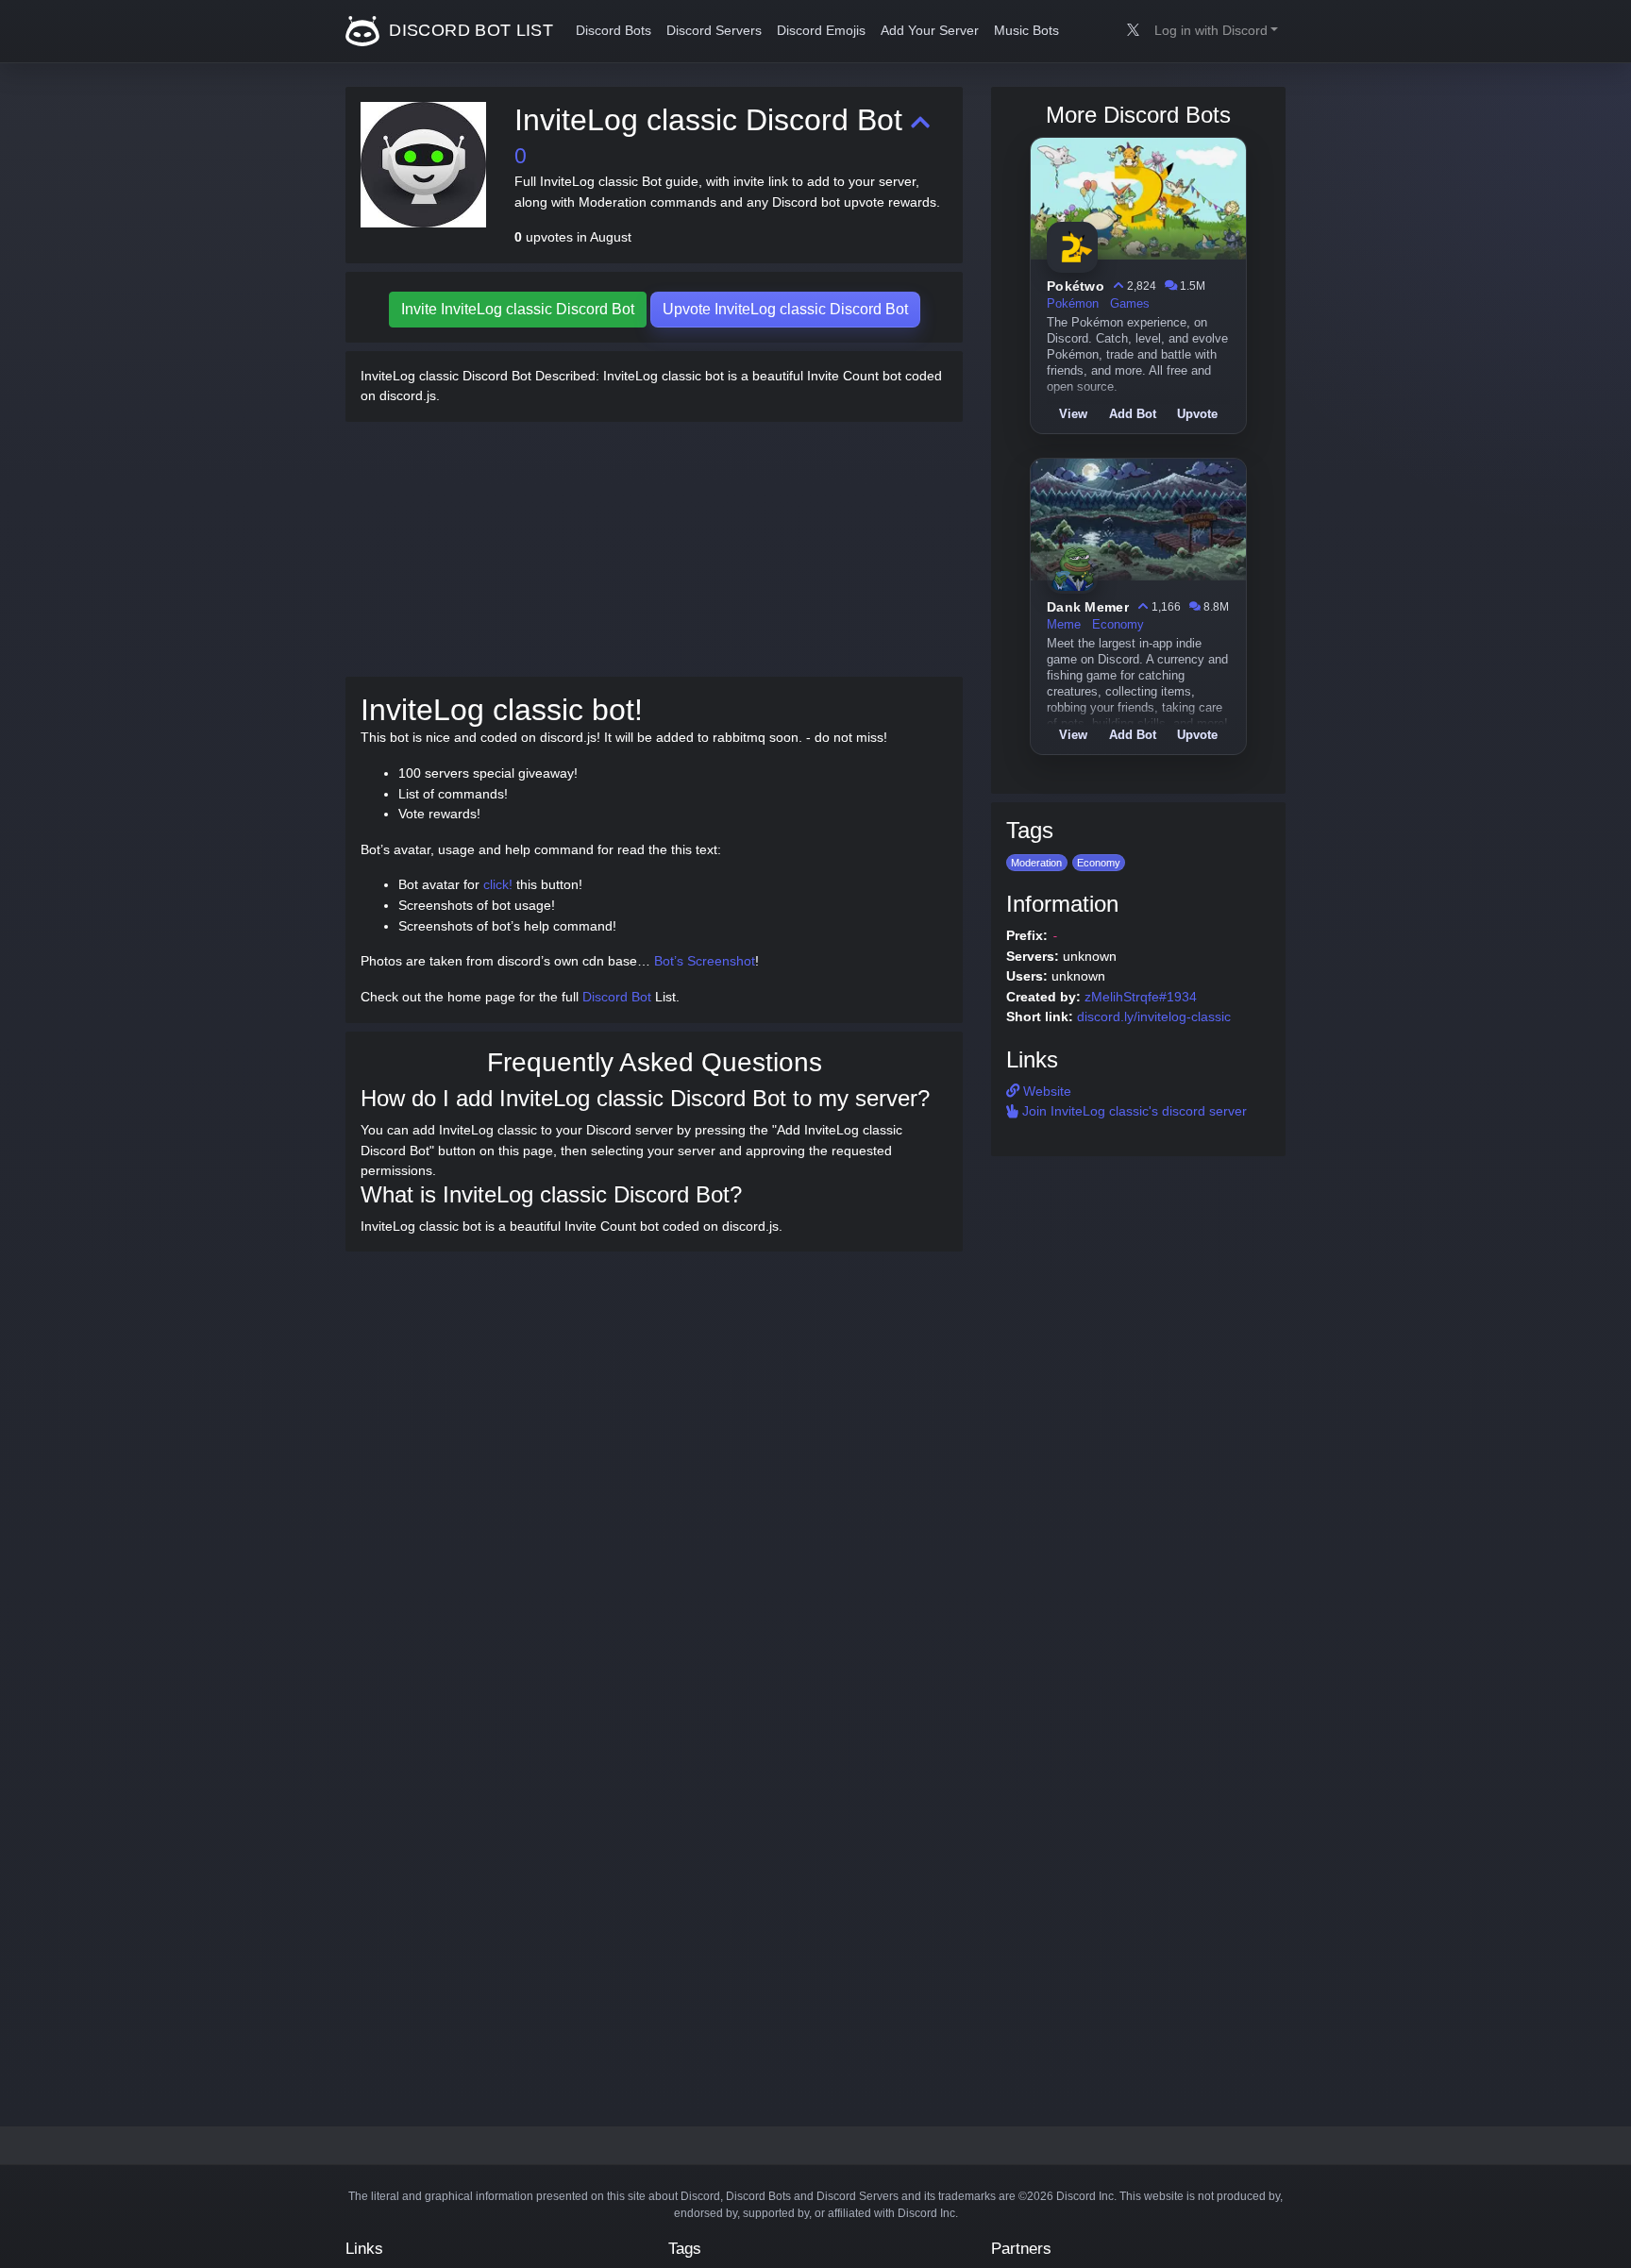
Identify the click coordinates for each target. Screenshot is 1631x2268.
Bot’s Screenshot (705, 961)
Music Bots (1026, 31)
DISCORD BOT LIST (469, 30)
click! (498, 884)
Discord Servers (714, 31)
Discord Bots (614, 31)
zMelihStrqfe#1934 (1141, 997)
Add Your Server (930, 31)
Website (1045, 1091)
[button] (1216, 31)
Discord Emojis (821, 31)
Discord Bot (617, 997)
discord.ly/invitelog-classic (1154, 1016)
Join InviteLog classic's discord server (1133, 1111)
